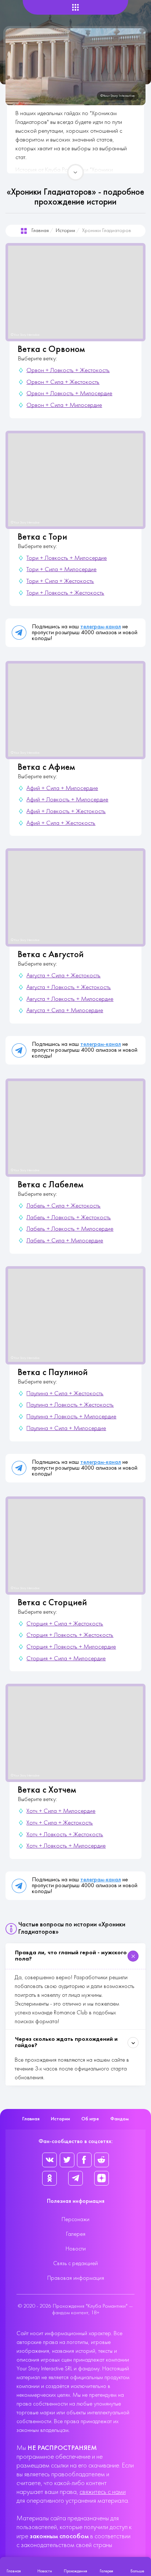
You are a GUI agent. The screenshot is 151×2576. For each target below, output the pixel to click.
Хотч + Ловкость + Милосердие (66, 1846)
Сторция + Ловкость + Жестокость (70, 1635)
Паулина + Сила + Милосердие (66, 1429)
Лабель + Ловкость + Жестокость (69, 1218)
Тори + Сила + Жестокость (60, 581)
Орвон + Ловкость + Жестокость (68, 371)
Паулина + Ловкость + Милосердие (71, 1417)
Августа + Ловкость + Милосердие (70, 999)
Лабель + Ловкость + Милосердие (70, 1229)
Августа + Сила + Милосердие (65, 1011)
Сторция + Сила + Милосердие (66, 1659)
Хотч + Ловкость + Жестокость (65, 1835)
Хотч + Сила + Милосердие (61, 1811)
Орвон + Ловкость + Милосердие (69, 394)
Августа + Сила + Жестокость (63, 976)
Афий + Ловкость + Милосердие (67, 800)
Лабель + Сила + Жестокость (63, 1206)
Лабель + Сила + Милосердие (65, 1241)
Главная (40, 231)
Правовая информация (76, 2278)
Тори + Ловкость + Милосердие (67, 558)
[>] (75, 172)
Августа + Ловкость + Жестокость (69, 988)
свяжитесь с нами (103, 2492)
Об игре (90, 2119)
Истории (65, 231)
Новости (76, 2249)
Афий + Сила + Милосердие (62, 789)
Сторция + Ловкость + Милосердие (71, 1647)
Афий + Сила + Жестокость (61, 823)
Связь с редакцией (75, 2264)
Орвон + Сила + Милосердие (64, 405)
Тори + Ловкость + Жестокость (65, 593)
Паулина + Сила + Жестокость (65, 1394)
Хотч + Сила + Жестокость (60, 1823)
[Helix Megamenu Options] (75, 8)
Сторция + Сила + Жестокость (65, 1624)
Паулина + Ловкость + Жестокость (70, 1405)
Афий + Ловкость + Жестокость (66, 812)
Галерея (76, 2234)
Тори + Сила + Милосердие (61, 570)
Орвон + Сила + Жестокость (63, 382)
